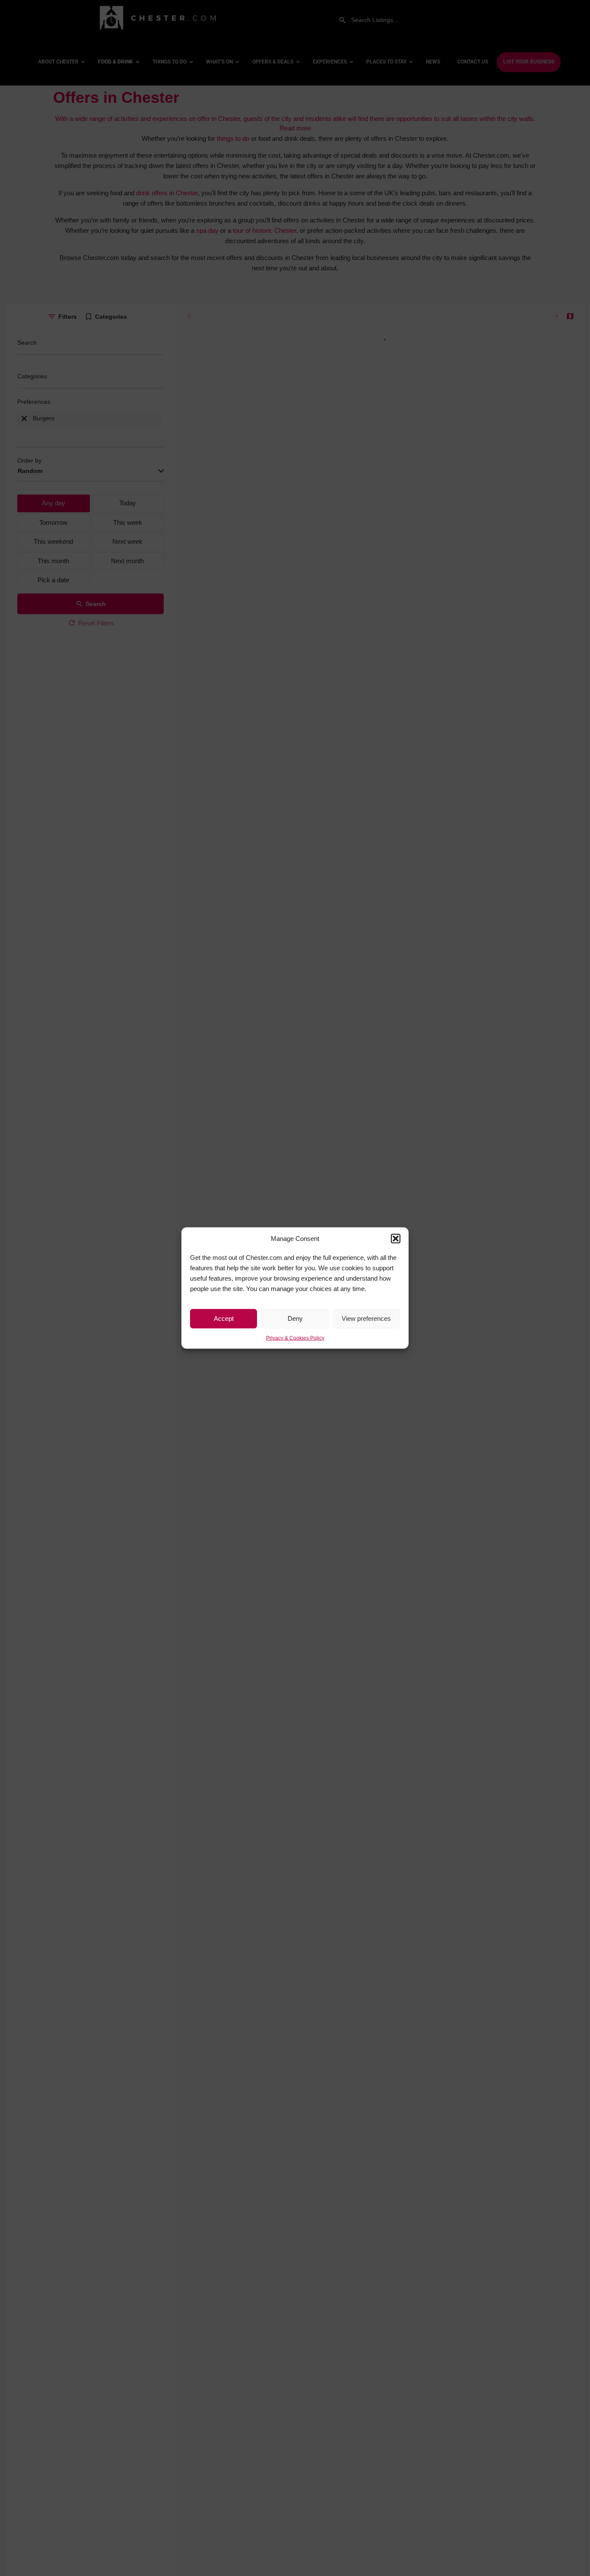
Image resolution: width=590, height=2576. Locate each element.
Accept (224, 1318)
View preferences (366, 1318)
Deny (295, 1318)
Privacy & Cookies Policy (295, 1338)
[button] (396, 1239)
